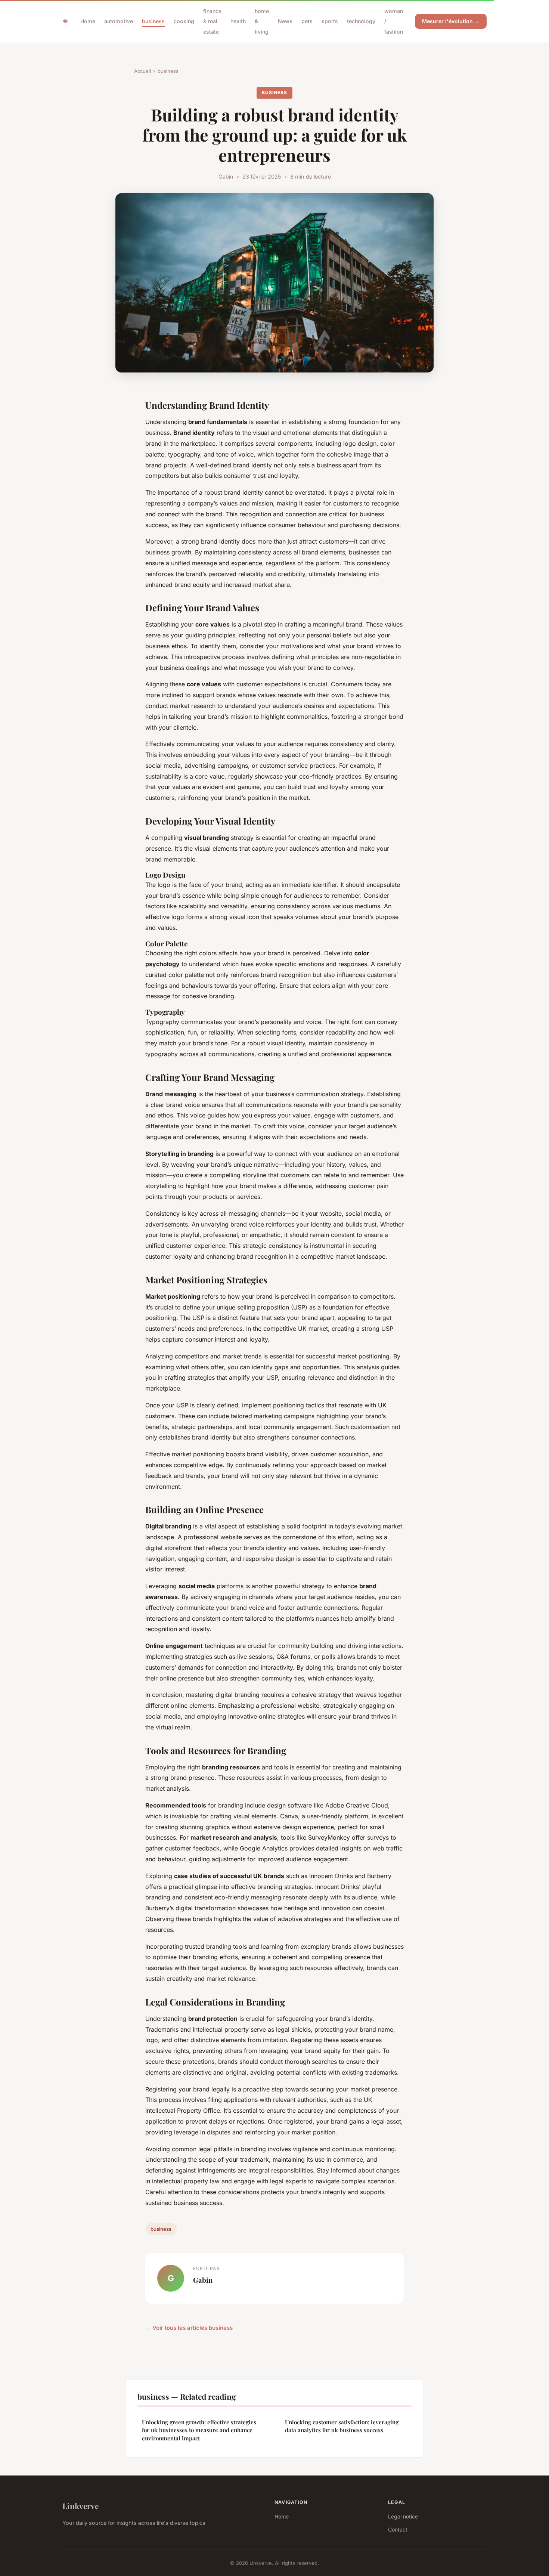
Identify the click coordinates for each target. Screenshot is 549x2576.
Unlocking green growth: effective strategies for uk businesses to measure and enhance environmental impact (199, 2430)
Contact (398, 2529)
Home (88, 21)
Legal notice (403, 2516)
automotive (119, 21)
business (153, 21)
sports (330, 21)
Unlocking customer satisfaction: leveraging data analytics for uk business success (342, 2426)
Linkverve (80, 2506)
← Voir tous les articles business (189, 2328)
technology (361, 21)
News (285, 21)
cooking (184, 21)
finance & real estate (212, 21)
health (238, 21)
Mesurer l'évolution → (451, 21)
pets (307, 21)
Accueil (142, 71)
